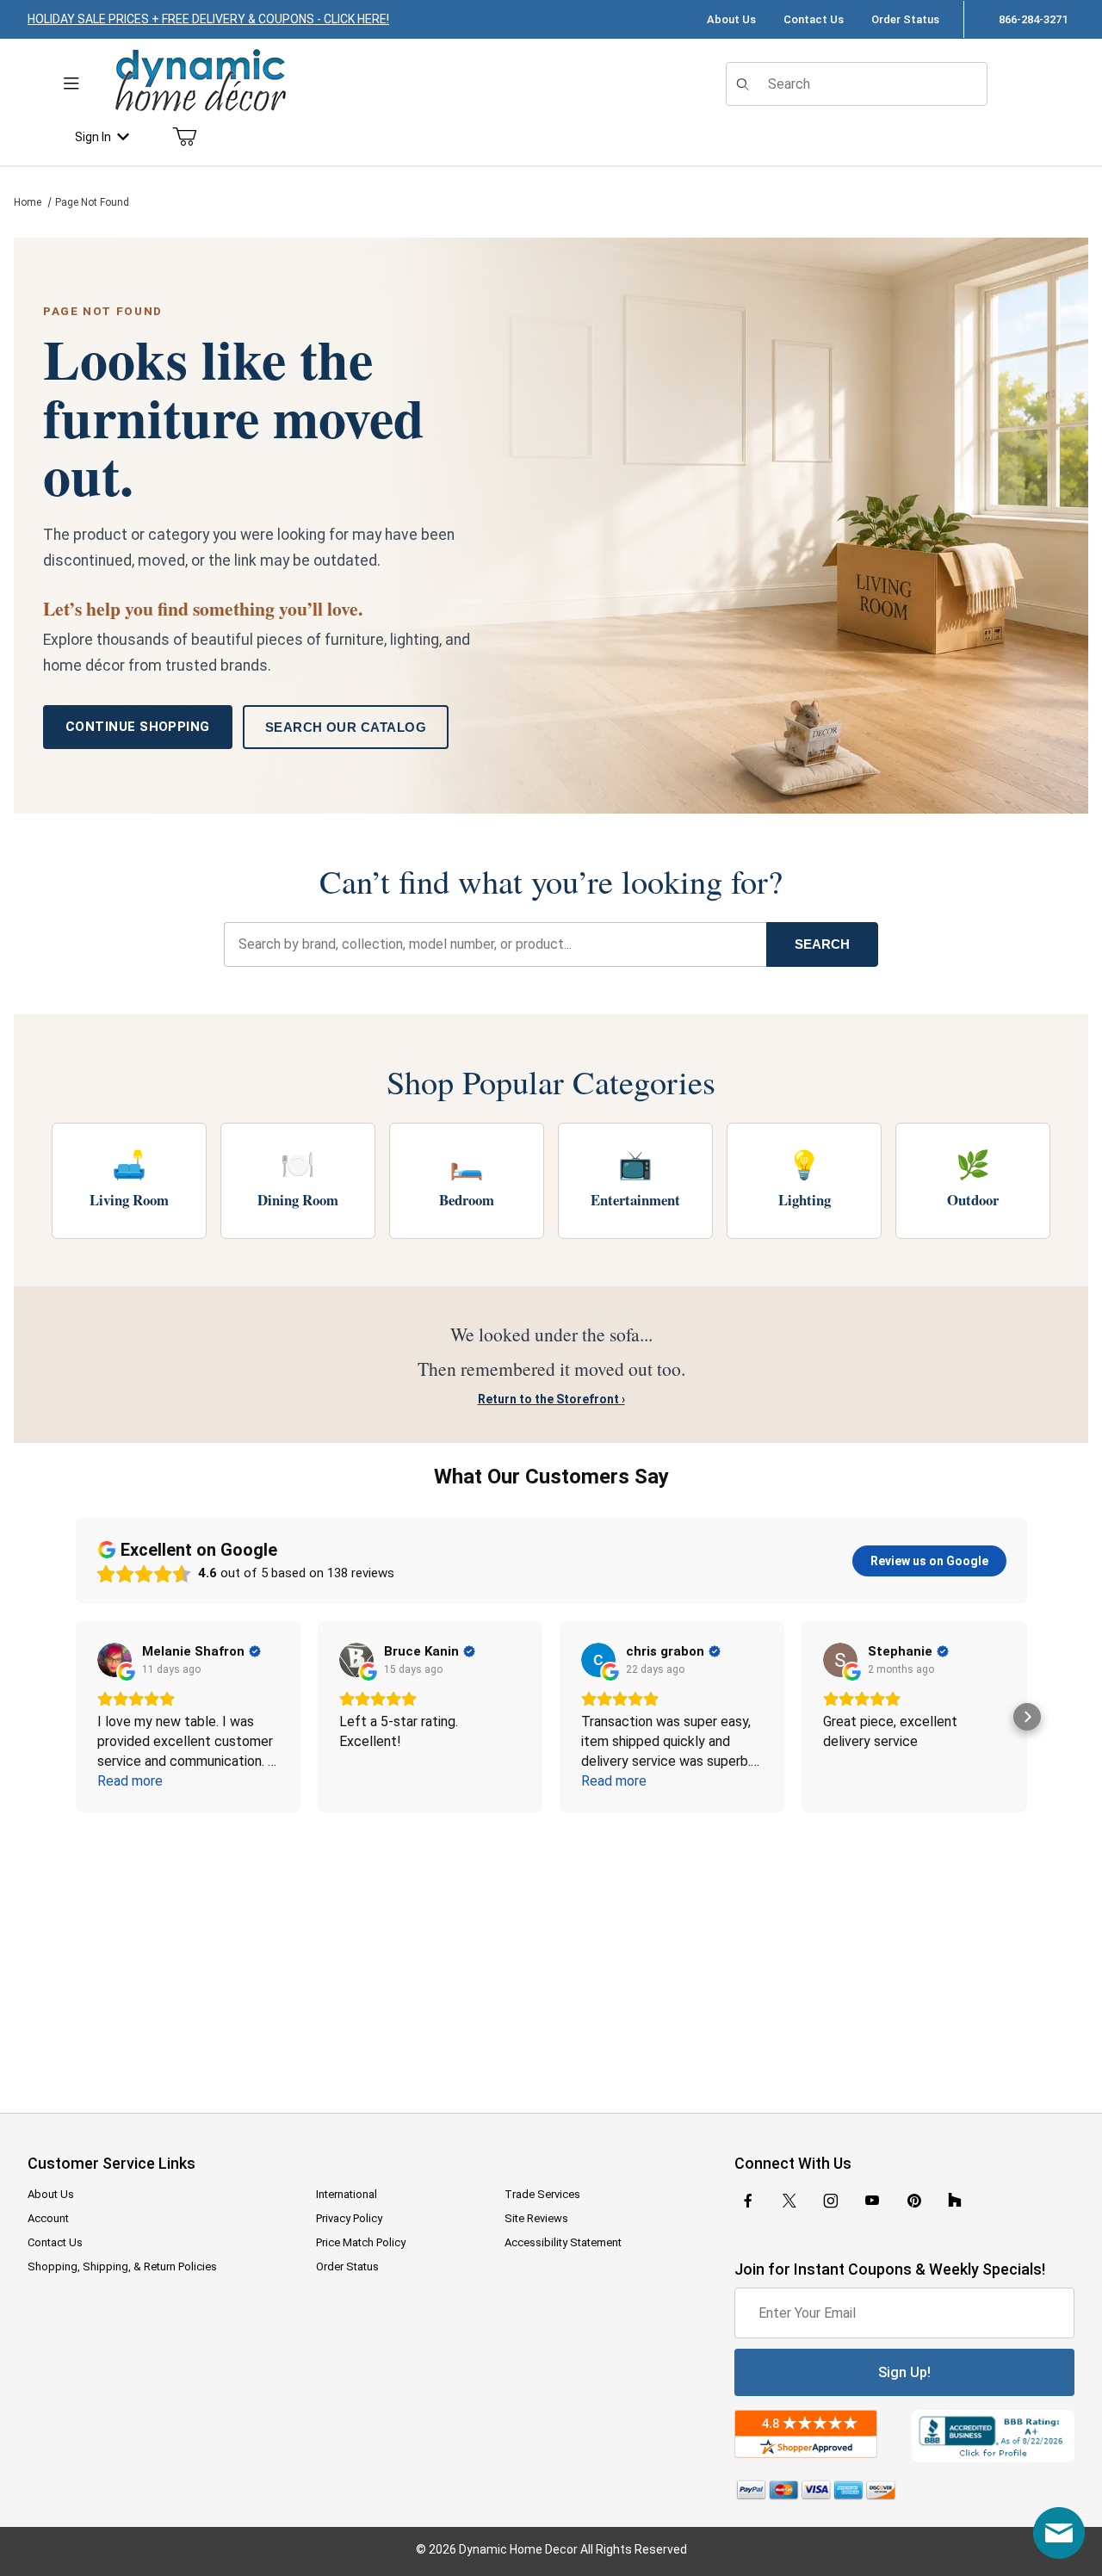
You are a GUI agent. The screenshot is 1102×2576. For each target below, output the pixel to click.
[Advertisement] (551, 1951)
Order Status (905, 19)
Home (28, 202)
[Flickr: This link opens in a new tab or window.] (955, 2201)
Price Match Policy (361, 2242)
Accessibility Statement (563, 2242)
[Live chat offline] (1059, 2533)
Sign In (93, 137)
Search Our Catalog (346, 727)
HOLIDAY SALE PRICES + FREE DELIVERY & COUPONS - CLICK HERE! (208, 19)
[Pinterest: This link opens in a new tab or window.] (914, 2201)
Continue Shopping (138, 727)
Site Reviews (536, 2218)
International (347, 2194)
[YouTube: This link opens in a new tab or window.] (872, 2201)
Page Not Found (92, 202)
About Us (731, 19)
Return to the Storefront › (551, 1399)
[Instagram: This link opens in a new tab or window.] (831, 2201)
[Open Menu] (71, 84)
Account (48, 2218)
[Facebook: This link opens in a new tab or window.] (748, 2201)
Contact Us (814, 19)
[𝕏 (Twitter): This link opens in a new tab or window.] (789, 2201)
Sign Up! (904, 2372)
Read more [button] (130, 1781)
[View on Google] (115, 1660)
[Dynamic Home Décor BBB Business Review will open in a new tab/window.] (993, 2437)
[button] (76, 1717)
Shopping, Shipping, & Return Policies (122, 2266)
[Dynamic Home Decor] (201, 81)
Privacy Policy (349, 2218)
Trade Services (542, 2194)
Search (822, 944)
